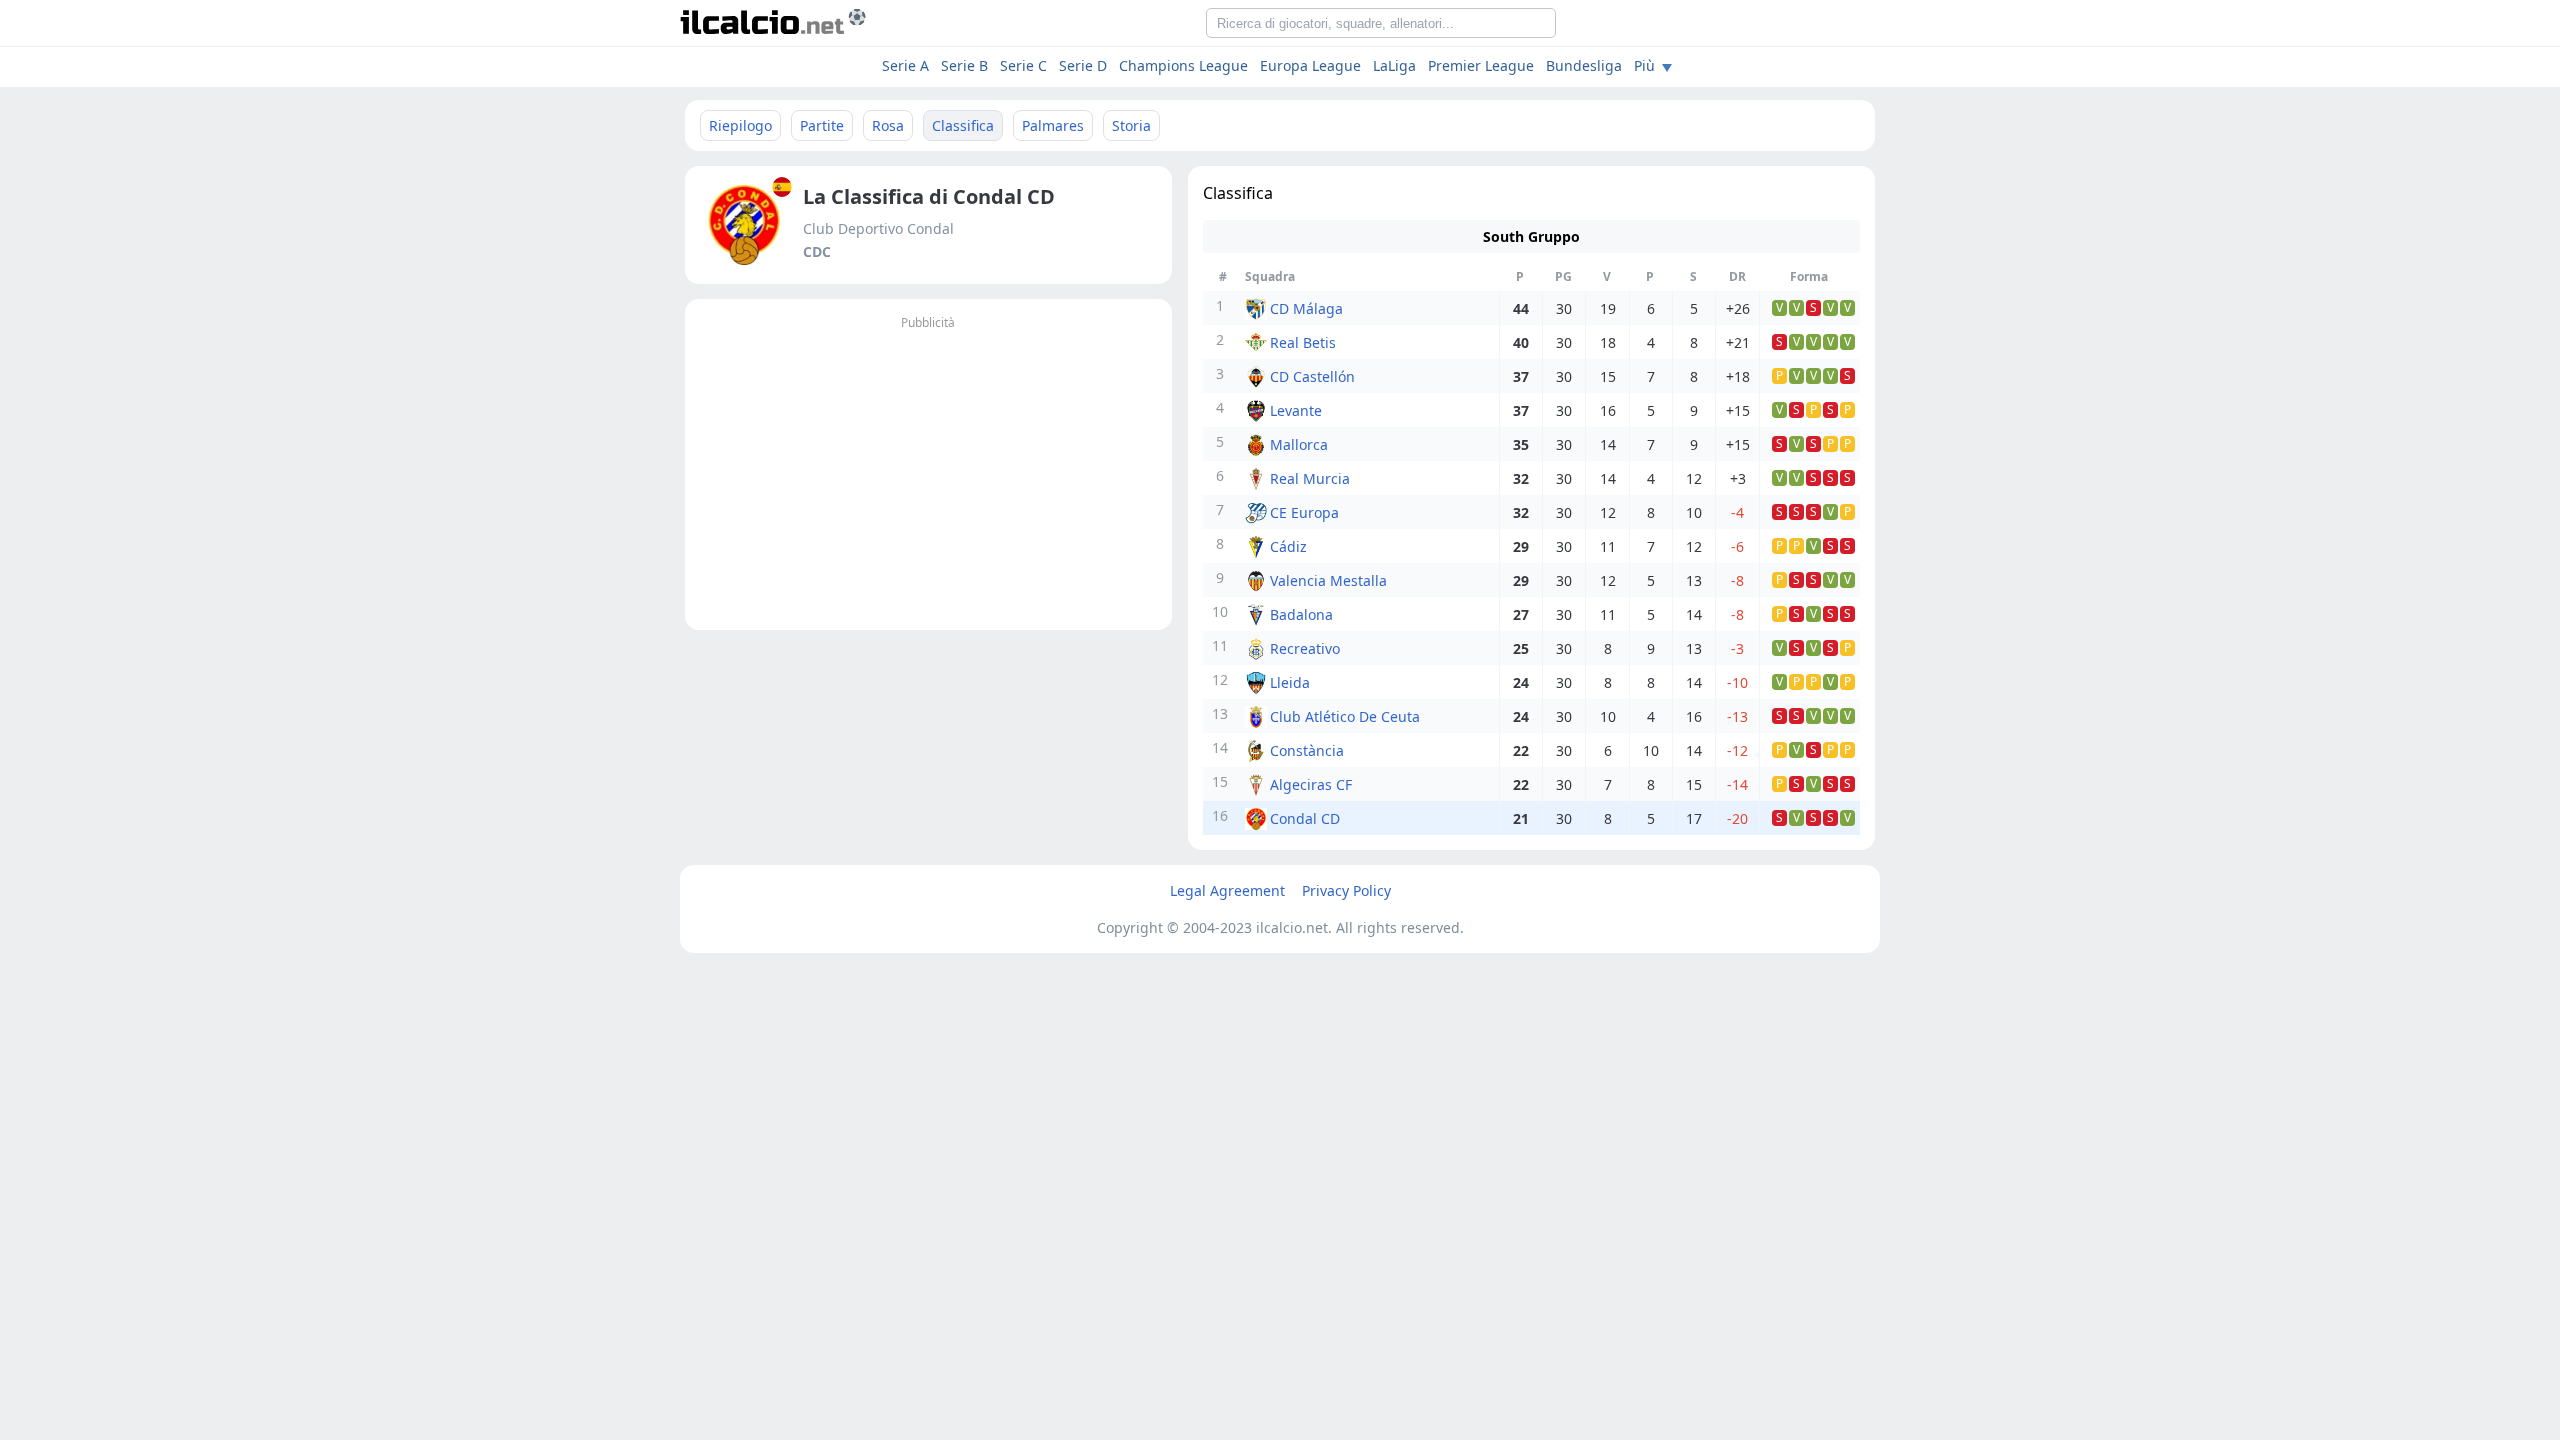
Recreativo (1305, 648)
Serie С (1023, 65)
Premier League (1481, 65)
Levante (1296, 410)
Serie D (1083, 65)
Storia (1131, 125)
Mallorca (1299, 444)
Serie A (905, 65)
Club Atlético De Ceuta (1345, 716)
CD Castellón (1312, 376)
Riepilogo (740, 125)
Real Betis (1303, 342)
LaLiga (1394, 65)
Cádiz (1288, 546)
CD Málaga (1306, 308)
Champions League (1183, 65)
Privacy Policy (1346, 890)
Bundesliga (1584, 65)
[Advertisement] (928, 475)
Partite (822, 125)
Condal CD (1305, 818)
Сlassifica (963, 125)
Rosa (888, 125)
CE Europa (1304, 512)
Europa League (1310, 65)
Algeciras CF (1311, 784)
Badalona (1301, 614)
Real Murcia (1310, 478)
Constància (1307, 750)
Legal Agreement (1227, 890)
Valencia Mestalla (1328, 580)
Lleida (1290, 682)
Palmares (1053, 125)
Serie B (964, 65)
